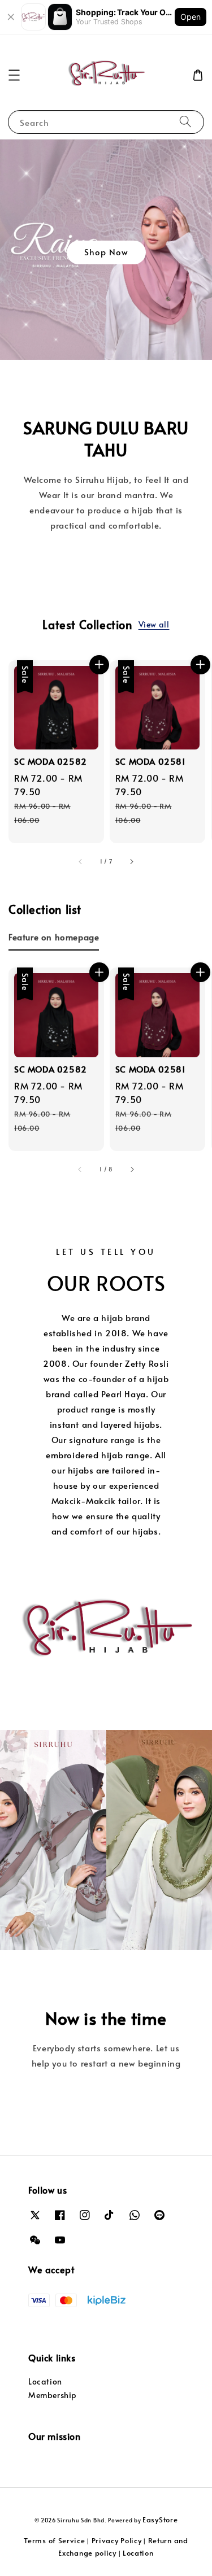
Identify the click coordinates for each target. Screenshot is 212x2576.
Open (191, 17)
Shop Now (106, 252)
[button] (14, 75)
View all (154, 624)
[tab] (54, 936)
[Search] (185, 122)
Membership (53, 2395)
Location (45, 2381)
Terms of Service (54, 2540)
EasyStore (160, 2520)
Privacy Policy (117, 2540)
